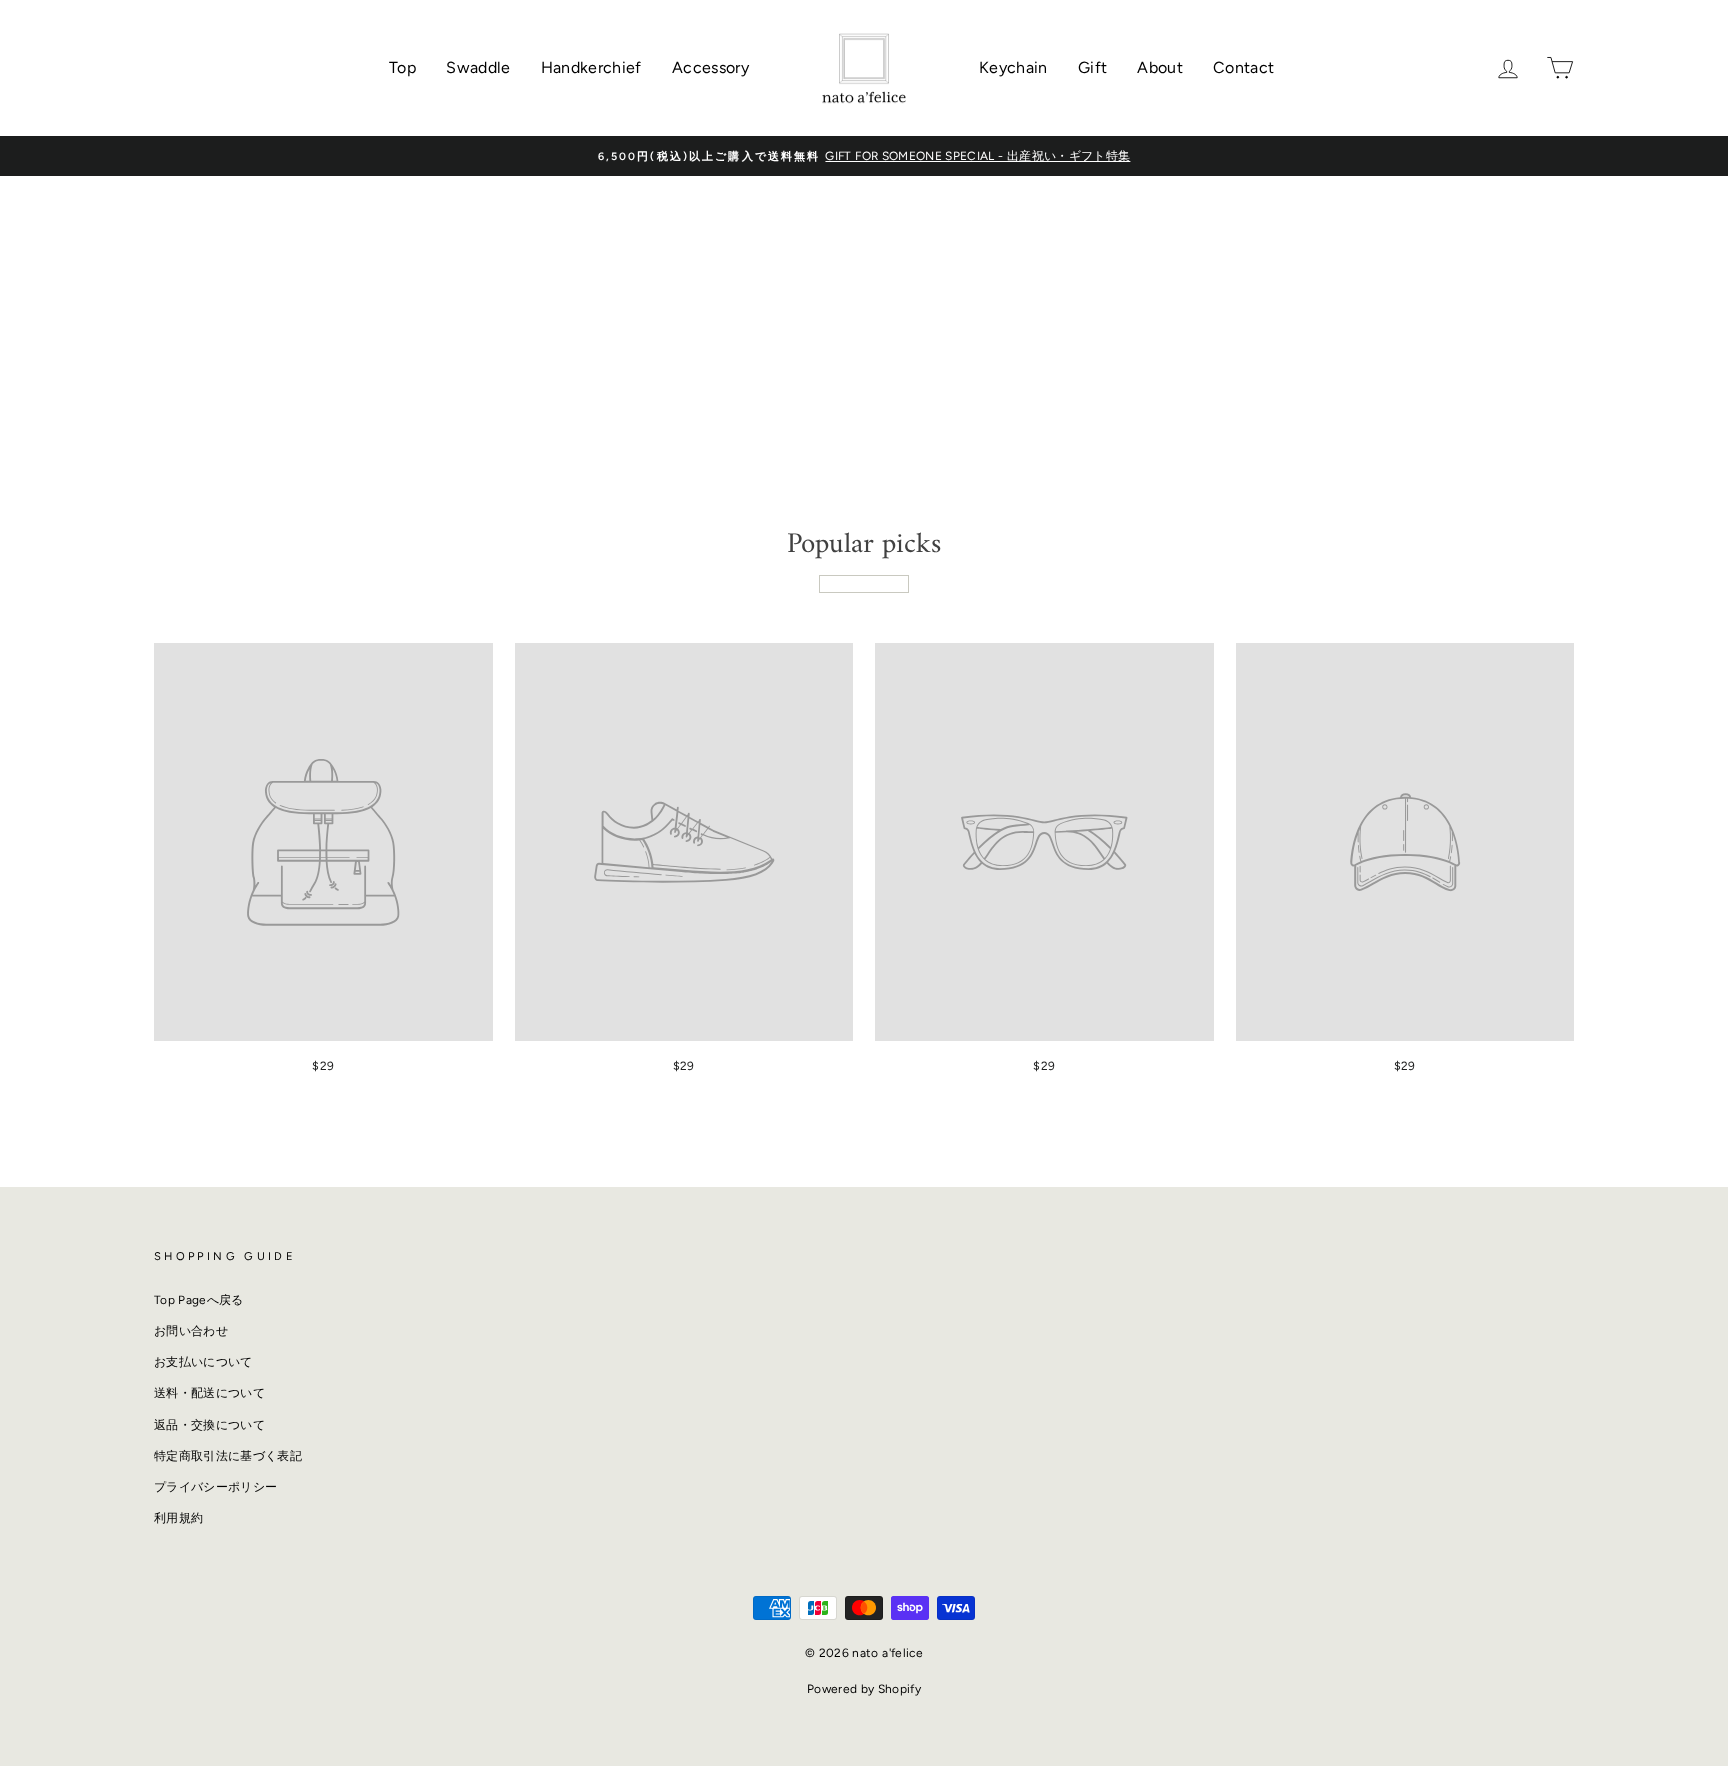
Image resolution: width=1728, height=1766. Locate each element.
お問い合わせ (191, 1331)
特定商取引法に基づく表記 (228, 1456)
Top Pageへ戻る (199, 1300)
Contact (1243, 67)
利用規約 (178, 1518)
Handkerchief (591, 67)
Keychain (1013, 67)
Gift (1092, 67)
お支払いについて (203, 1362)
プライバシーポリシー (216, 1487)
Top (402, 67)
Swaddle (478, 67)
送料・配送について (209, 1393)
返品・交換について (209, 1425)
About (1160, 67)
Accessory (710, 67)
